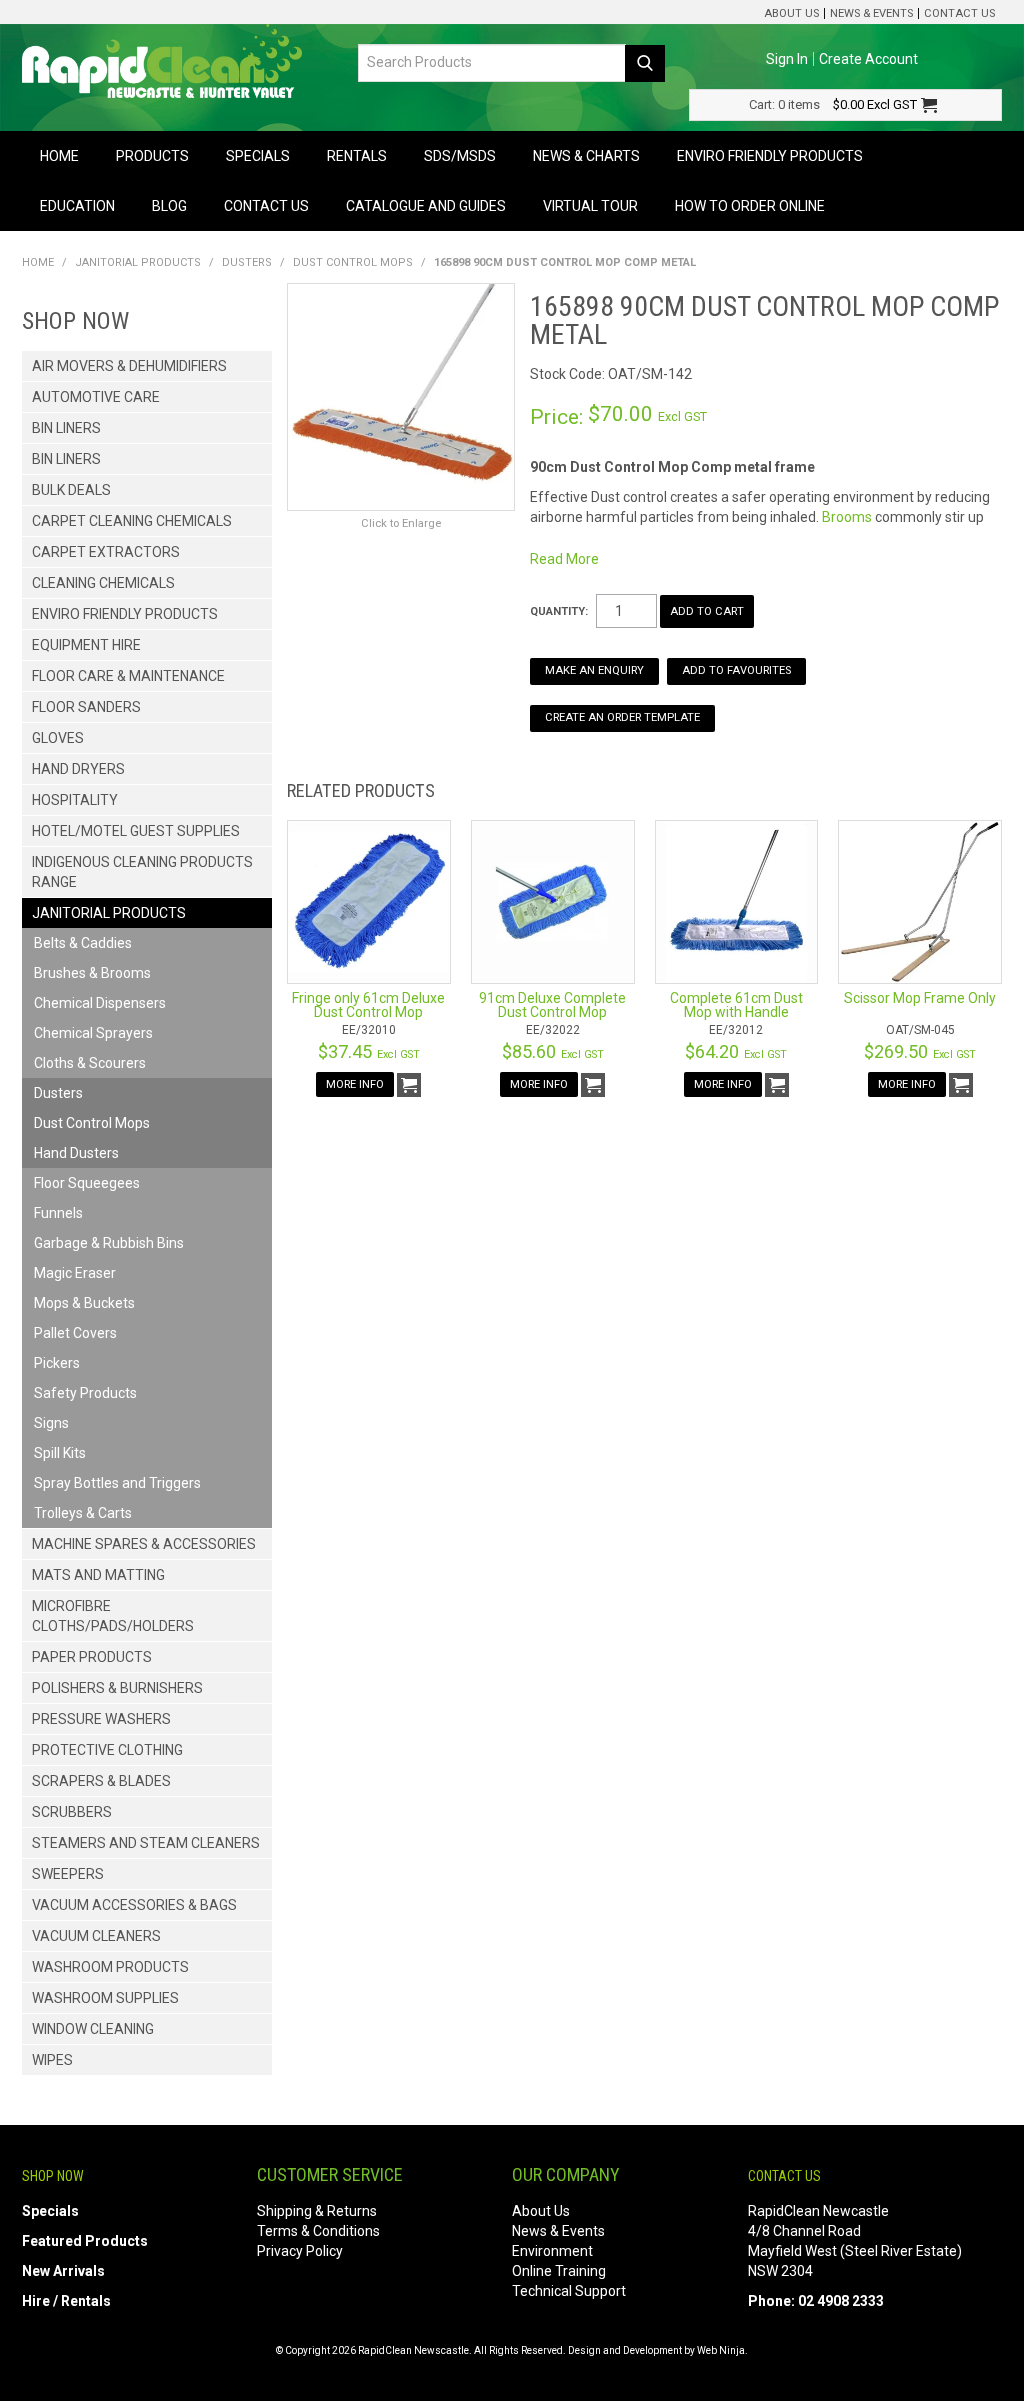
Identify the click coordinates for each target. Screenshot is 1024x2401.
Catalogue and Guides (426, 206)
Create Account (868, 59)
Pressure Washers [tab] (101, 1719)
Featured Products (85, 2241)
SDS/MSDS (460, 156)
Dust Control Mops (353, 262)
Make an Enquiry (594, 670)
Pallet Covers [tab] (75, 1333)
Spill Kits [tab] (60, 1453)
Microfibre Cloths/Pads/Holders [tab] (113, 1616)
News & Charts (586, 156)
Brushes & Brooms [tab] (92, 973)
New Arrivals (63, 2271)
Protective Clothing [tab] (107, 1750)
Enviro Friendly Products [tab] (125, 614)
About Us (791, 13)
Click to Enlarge (401, 523)
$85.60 (553, 1051)
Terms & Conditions (318, 2231)
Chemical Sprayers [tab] (93, 1033)
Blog (169, 206)
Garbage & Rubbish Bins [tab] (109, 1243)
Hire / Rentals (66, 2301)
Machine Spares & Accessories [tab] (144, 1544)
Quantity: (559, 611)
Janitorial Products (138, 262)
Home (59, 156)
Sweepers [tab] (68, 1874)
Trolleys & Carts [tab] (83, 1513)
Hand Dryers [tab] (78, 769)
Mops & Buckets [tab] (84, 1303)
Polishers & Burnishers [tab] (117, 1688)
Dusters (247, 262)
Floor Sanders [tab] (86, 707)
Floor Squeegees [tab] (87, 1183)
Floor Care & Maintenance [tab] (128, 676)
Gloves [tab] (58, 738)
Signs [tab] (51, 1423)
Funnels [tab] (58, 1213)
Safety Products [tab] (85, 1393)
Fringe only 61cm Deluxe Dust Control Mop (368, 1005)
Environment (552, 2251)
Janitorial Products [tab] (109, 913)
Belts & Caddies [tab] (83, 943)
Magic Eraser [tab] (75, 1273)
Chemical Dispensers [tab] (100, 1003)
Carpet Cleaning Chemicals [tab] (132, 521)
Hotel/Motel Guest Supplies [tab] (136, 831)
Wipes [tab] (52, 2060)
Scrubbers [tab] (72, 1812)
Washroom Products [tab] (110, 1967)
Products (152, 156)
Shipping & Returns (317, 2211)
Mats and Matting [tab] (98, 1575)
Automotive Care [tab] (96, 397)
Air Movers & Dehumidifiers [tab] (129, 366)
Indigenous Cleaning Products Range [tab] (142, 872)
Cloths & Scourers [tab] (90, 1063)
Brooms (847, 517)
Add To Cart (409, 1085)
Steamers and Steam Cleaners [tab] (146, 1843)
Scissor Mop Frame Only (920, 998)
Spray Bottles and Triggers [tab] (117, 1483)
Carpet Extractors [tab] (106, 552)
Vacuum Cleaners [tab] (96, 1936)
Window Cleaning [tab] (93, 2029)
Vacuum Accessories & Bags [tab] (134, 1905)
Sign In (787, 59)
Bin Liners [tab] (66, 428)
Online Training (559, 2271)
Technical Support (569, 2291)
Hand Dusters (76, 1153)
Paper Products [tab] (92, 1657)
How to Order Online (750, 206)
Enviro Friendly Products (770, 156)
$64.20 (736, 1051)
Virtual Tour (590, 206)
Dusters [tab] (58, 1093)
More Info (355, 1084)
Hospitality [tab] (75, 800)
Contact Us (959, 13)
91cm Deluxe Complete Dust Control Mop (552, 1005)
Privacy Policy (300, 2251)
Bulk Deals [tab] (71, 490)
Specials (258, 156)
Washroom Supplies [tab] (105, 1998)
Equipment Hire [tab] (86, 645)
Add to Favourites (736, 670)
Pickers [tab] (57, 1363)
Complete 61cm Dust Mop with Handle (736, 1005)
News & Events (871, 13)
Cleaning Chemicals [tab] (103, 583)
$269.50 (920, 1051)
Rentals (357, 156)
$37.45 (369, 1051)
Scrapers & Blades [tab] (101, 1781)
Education (77, 206)
